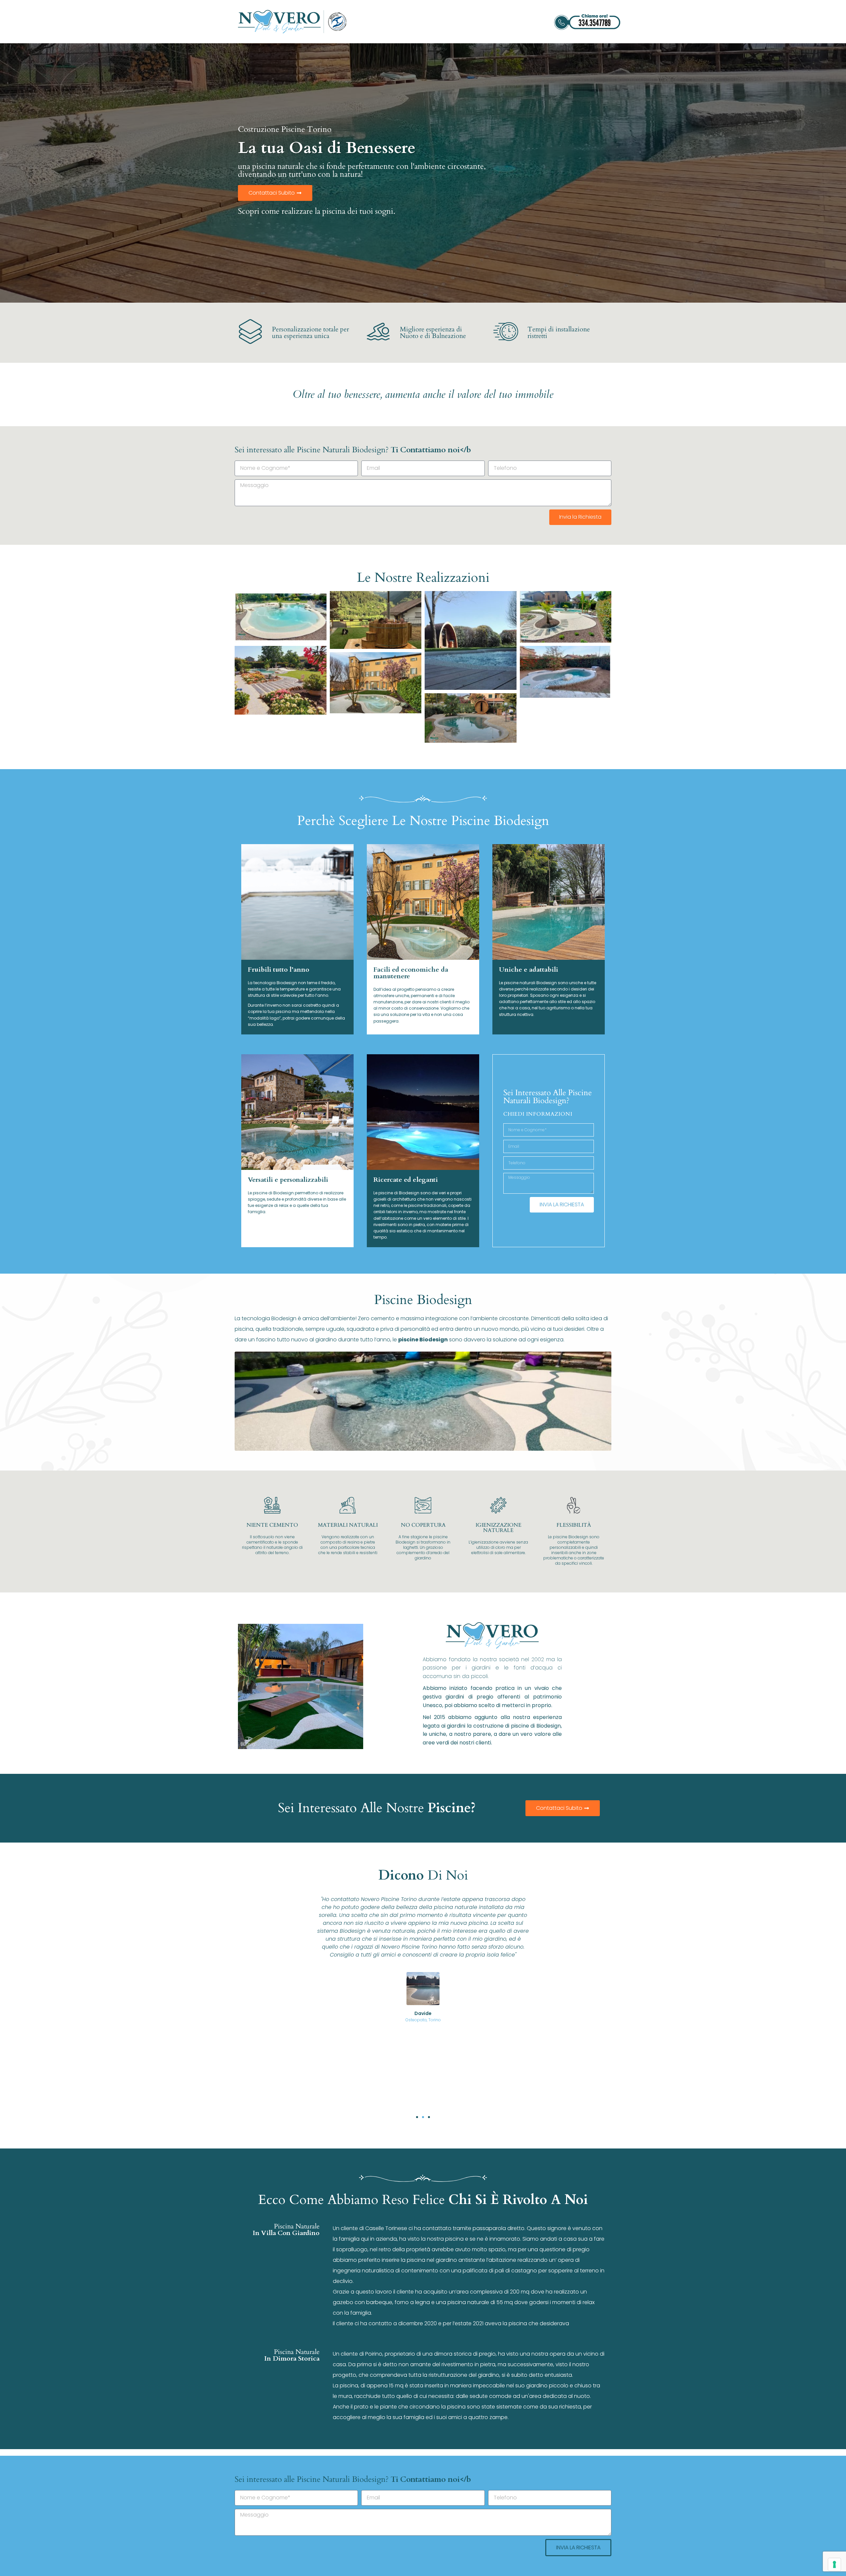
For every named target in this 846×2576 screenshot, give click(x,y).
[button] (417, 2117)
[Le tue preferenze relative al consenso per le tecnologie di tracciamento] (834, 2564)
